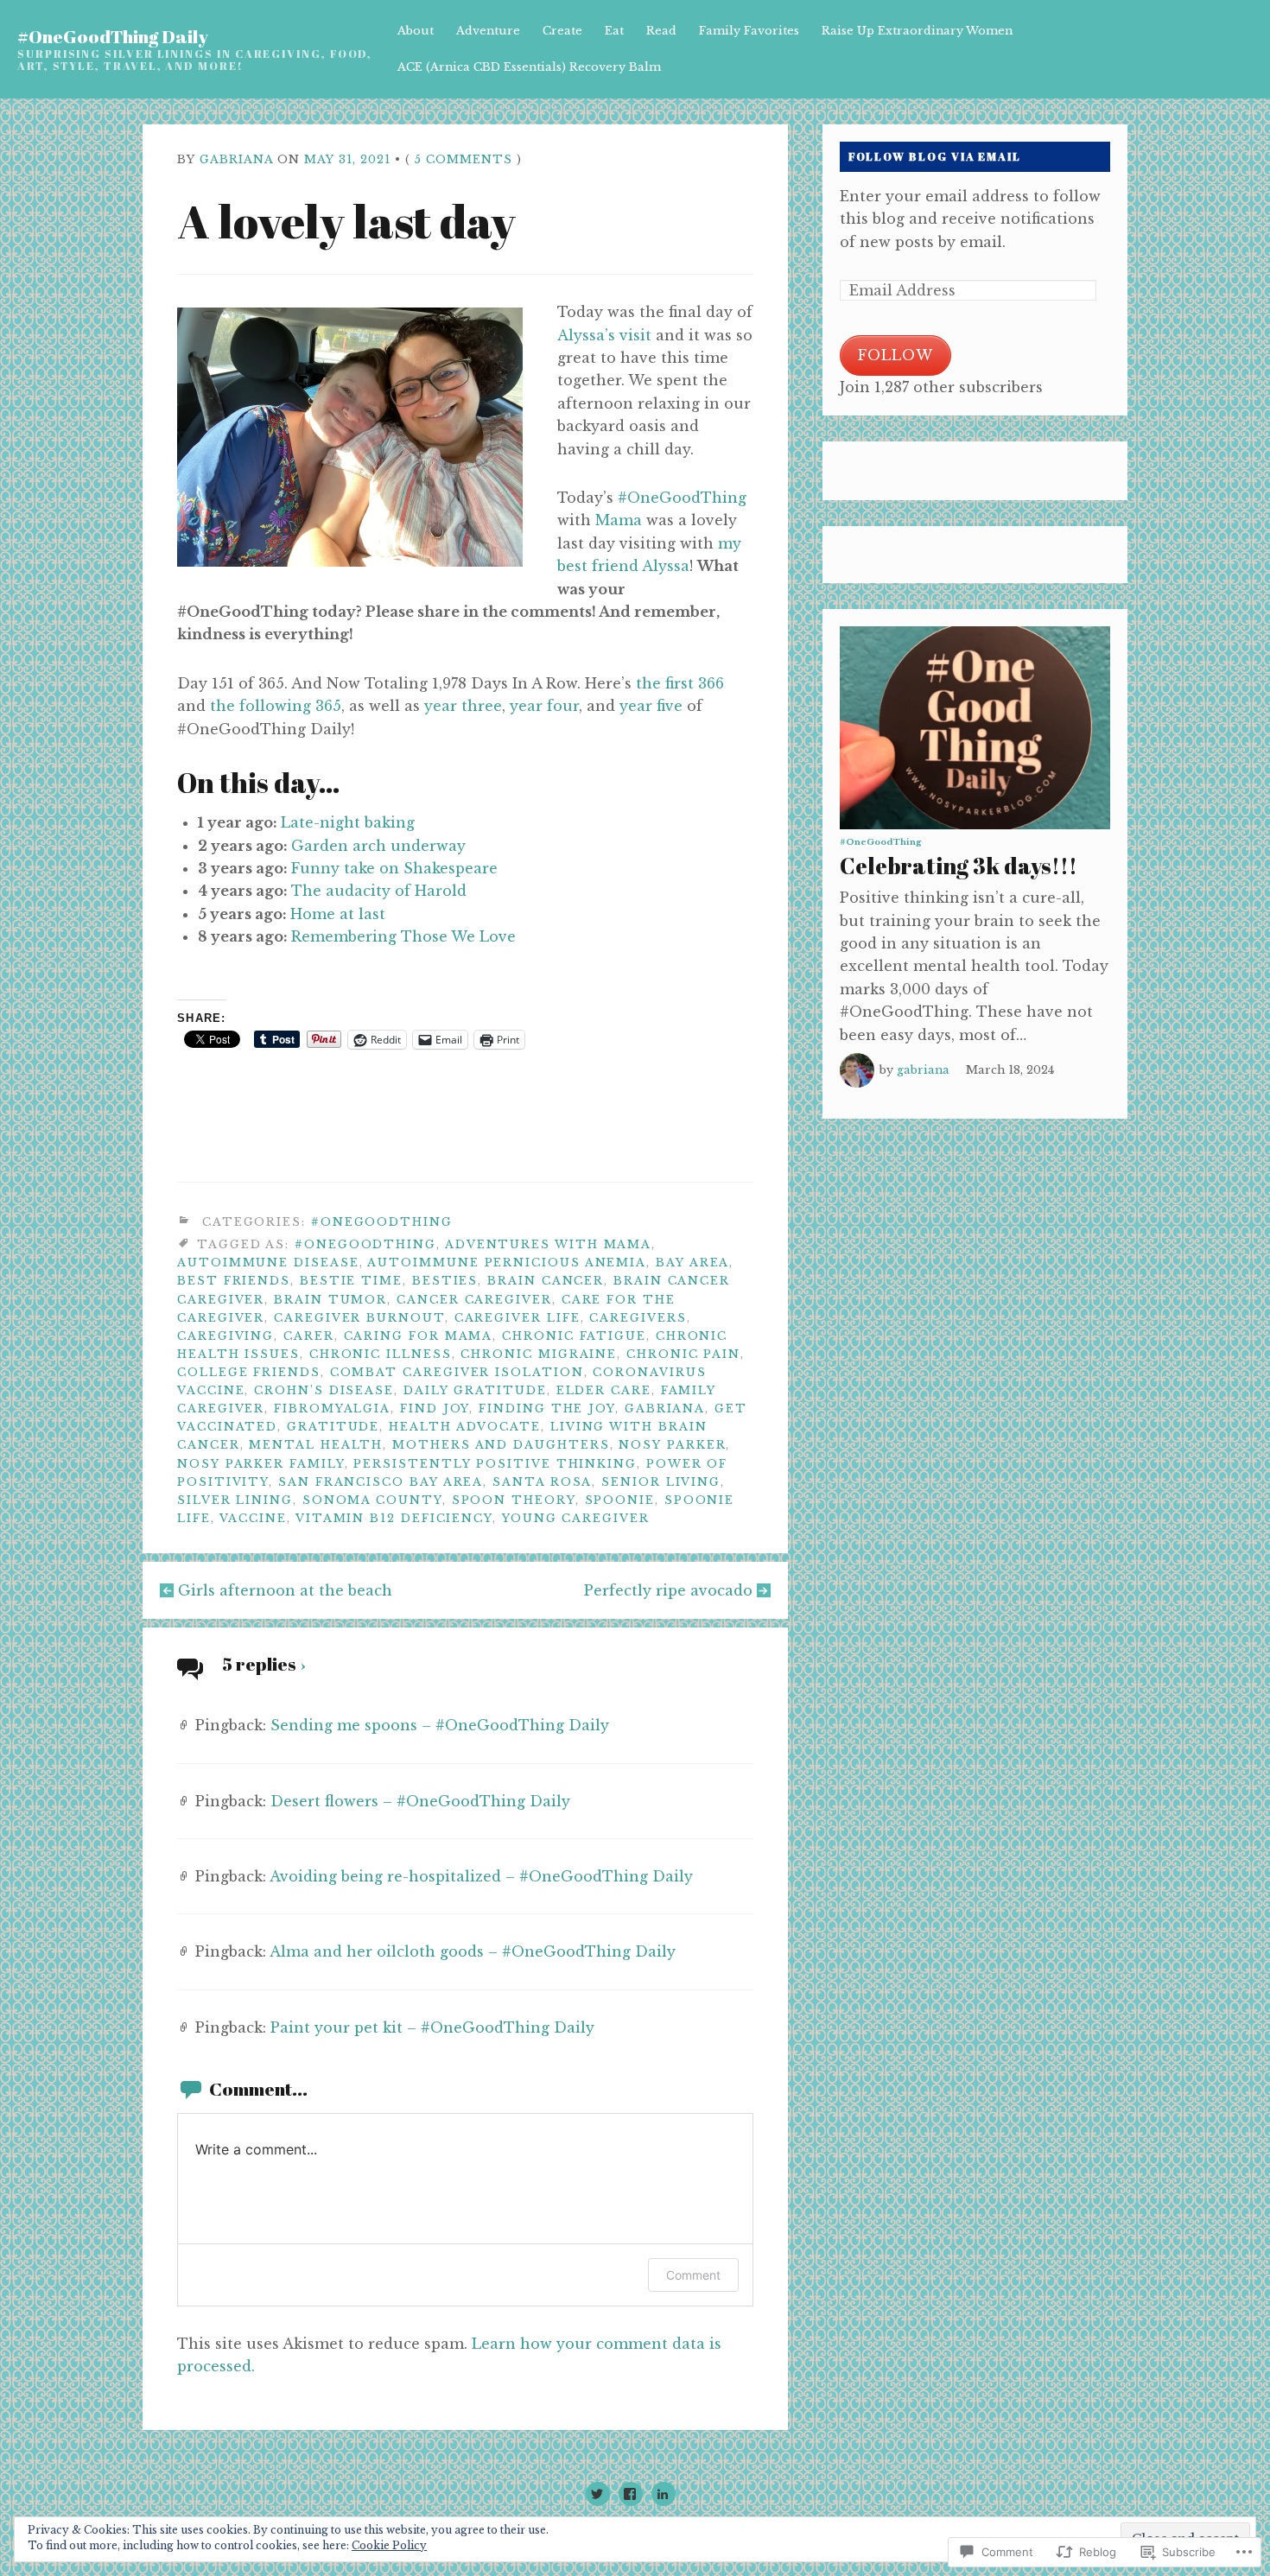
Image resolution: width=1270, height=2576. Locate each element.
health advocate (465, 1427)
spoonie (620, 1500)
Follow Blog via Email (935, 157)
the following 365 (276, 706)
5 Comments (464, 159)
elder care (604, 1390)
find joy (435, 1409)
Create (562, 31)
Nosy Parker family (261, 1464)
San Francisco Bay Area (381, 1482)
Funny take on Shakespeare (394, 868)
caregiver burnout (359, 1318)
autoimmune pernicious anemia (507, 1263)
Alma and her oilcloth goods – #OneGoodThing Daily (473, 1951)
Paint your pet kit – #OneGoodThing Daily (432, 2027)
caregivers (638, 1318)
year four (544, 706)
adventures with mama (548, 1244)
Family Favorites (749, 31)
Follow (895, 355)
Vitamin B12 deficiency (394, 1518)
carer (309, 1336)
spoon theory (514, 1500)
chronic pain (683, 1354)
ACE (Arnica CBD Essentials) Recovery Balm (529, 67)
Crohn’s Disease (324, 1390)
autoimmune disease (268, 1263)
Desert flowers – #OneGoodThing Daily (420, 1801)
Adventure (488, 31)
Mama (619, 520)
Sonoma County (372, 1500)
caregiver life (518, 1318)
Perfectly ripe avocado (668, 1590)
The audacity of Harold (379, 891)
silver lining (235, 1500)
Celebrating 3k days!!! (959, 866)
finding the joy (547, 1409)
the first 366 (680, 683)
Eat (614, 31)
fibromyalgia (332, 1409)
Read (661, 31)
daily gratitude (475, 1390)
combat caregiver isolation (457, 1372)
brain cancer (546, 1281)
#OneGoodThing (682, 498)
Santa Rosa (542, 1482)
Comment (693, 2275)
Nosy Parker (672, 1445)
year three (463, 706)
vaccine (253, 1518)
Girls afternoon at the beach (285, 1590)
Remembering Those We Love (403, 936)
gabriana (236, 159)
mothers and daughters (501, 1445)
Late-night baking (348, 822)
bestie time (351, 1281)
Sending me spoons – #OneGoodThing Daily (440, 1725)
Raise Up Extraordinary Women (917, 31)
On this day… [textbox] (259, 782)
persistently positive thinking (495, 1464)
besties (445, 1281)
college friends (249, 1372)
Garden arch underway (378, 846)
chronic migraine (539, 1354)
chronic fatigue (574, 1336)
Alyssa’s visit (604, 335)
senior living (661, 1482)
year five (651, 706)
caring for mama (419, 1336)
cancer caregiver (474, 1300)
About (416, 31)
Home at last (338, 914)
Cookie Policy (389, 2545)
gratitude (333, 1427)
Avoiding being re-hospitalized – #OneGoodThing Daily (481, 1876)
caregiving (225, 1336)
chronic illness (381, 1354)
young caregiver (576, 1518)
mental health (316, 1445)
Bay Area (692, 1263)
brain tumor (330, 1300)
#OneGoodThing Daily (113, 36)
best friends (234, 1281)
